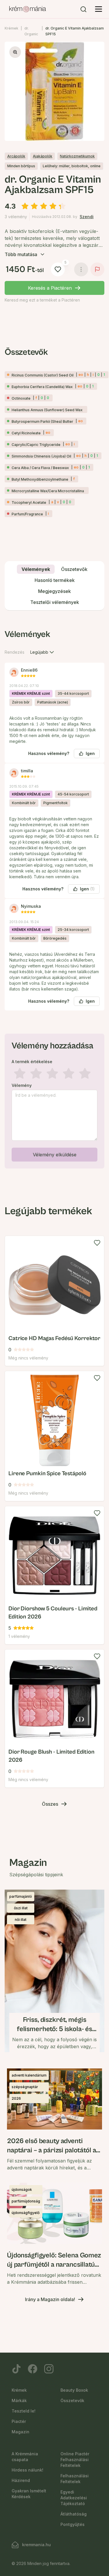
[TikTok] (16, 2369)
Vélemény (22, 1085)
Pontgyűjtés (73, 2524)
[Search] (83, 9)
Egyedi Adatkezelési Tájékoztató (74, 2498)
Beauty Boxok (74, 2390)
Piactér (19, 2421)
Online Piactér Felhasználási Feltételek (75, 2460)
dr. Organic (31, 31)
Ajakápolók (43, 156)
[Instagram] (49, 2369)
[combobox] (43, 652)
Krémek (11, 28)
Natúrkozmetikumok (77, 156)
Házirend (21, 2480)
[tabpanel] (54, 898)
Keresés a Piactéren (50, 288)
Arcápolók (16, 156)
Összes (50, 1804)
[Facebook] (33, 2369)
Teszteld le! (24, 2411)
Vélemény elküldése (55, 1155)
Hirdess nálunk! (27, 2470)
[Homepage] (28, 9)
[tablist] (54, 586)
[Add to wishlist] (97, 1243)
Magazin (20, 2432)
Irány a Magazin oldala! (50, 2299)
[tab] (36, 569)
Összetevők (72, 2400)
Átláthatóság (74, 2514)
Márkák (19, 2400)
